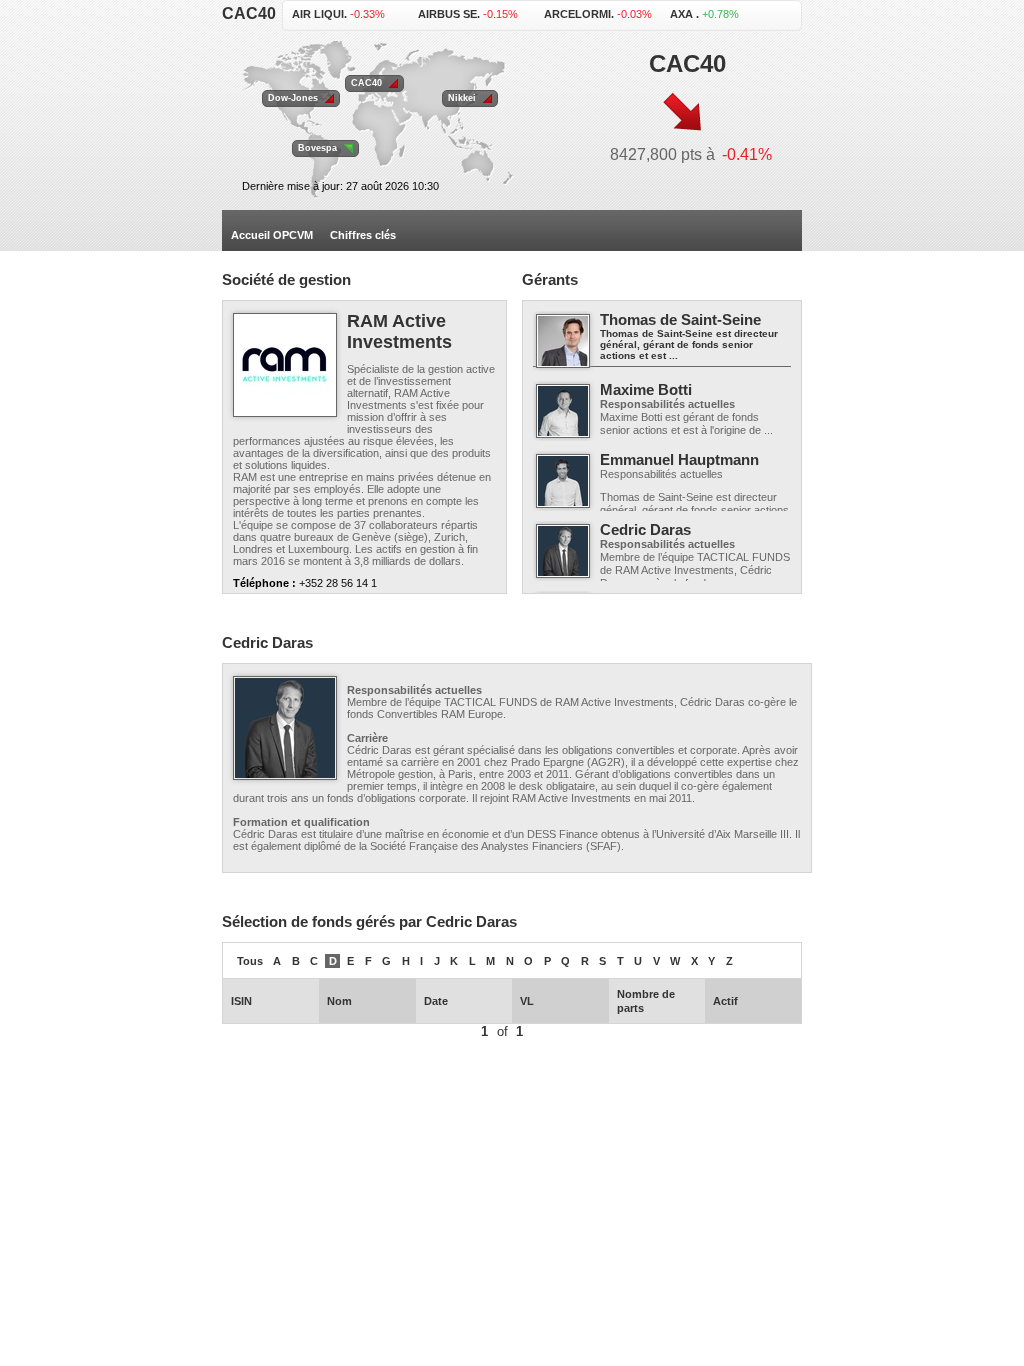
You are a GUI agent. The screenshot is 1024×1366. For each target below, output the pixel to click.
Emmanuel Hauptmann (679, 459)
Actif (725, 1001)
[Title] (285, 365)
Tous (250, 961)
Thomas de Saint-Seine (680, 319)
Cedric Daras (645, 529)
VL (527, 1001)
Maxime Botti (646, 389)
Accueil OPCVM (272, 235)
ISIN (241, 1001)
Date (436, 1001)
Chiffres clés (363, 235)
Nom (339, 1001)
